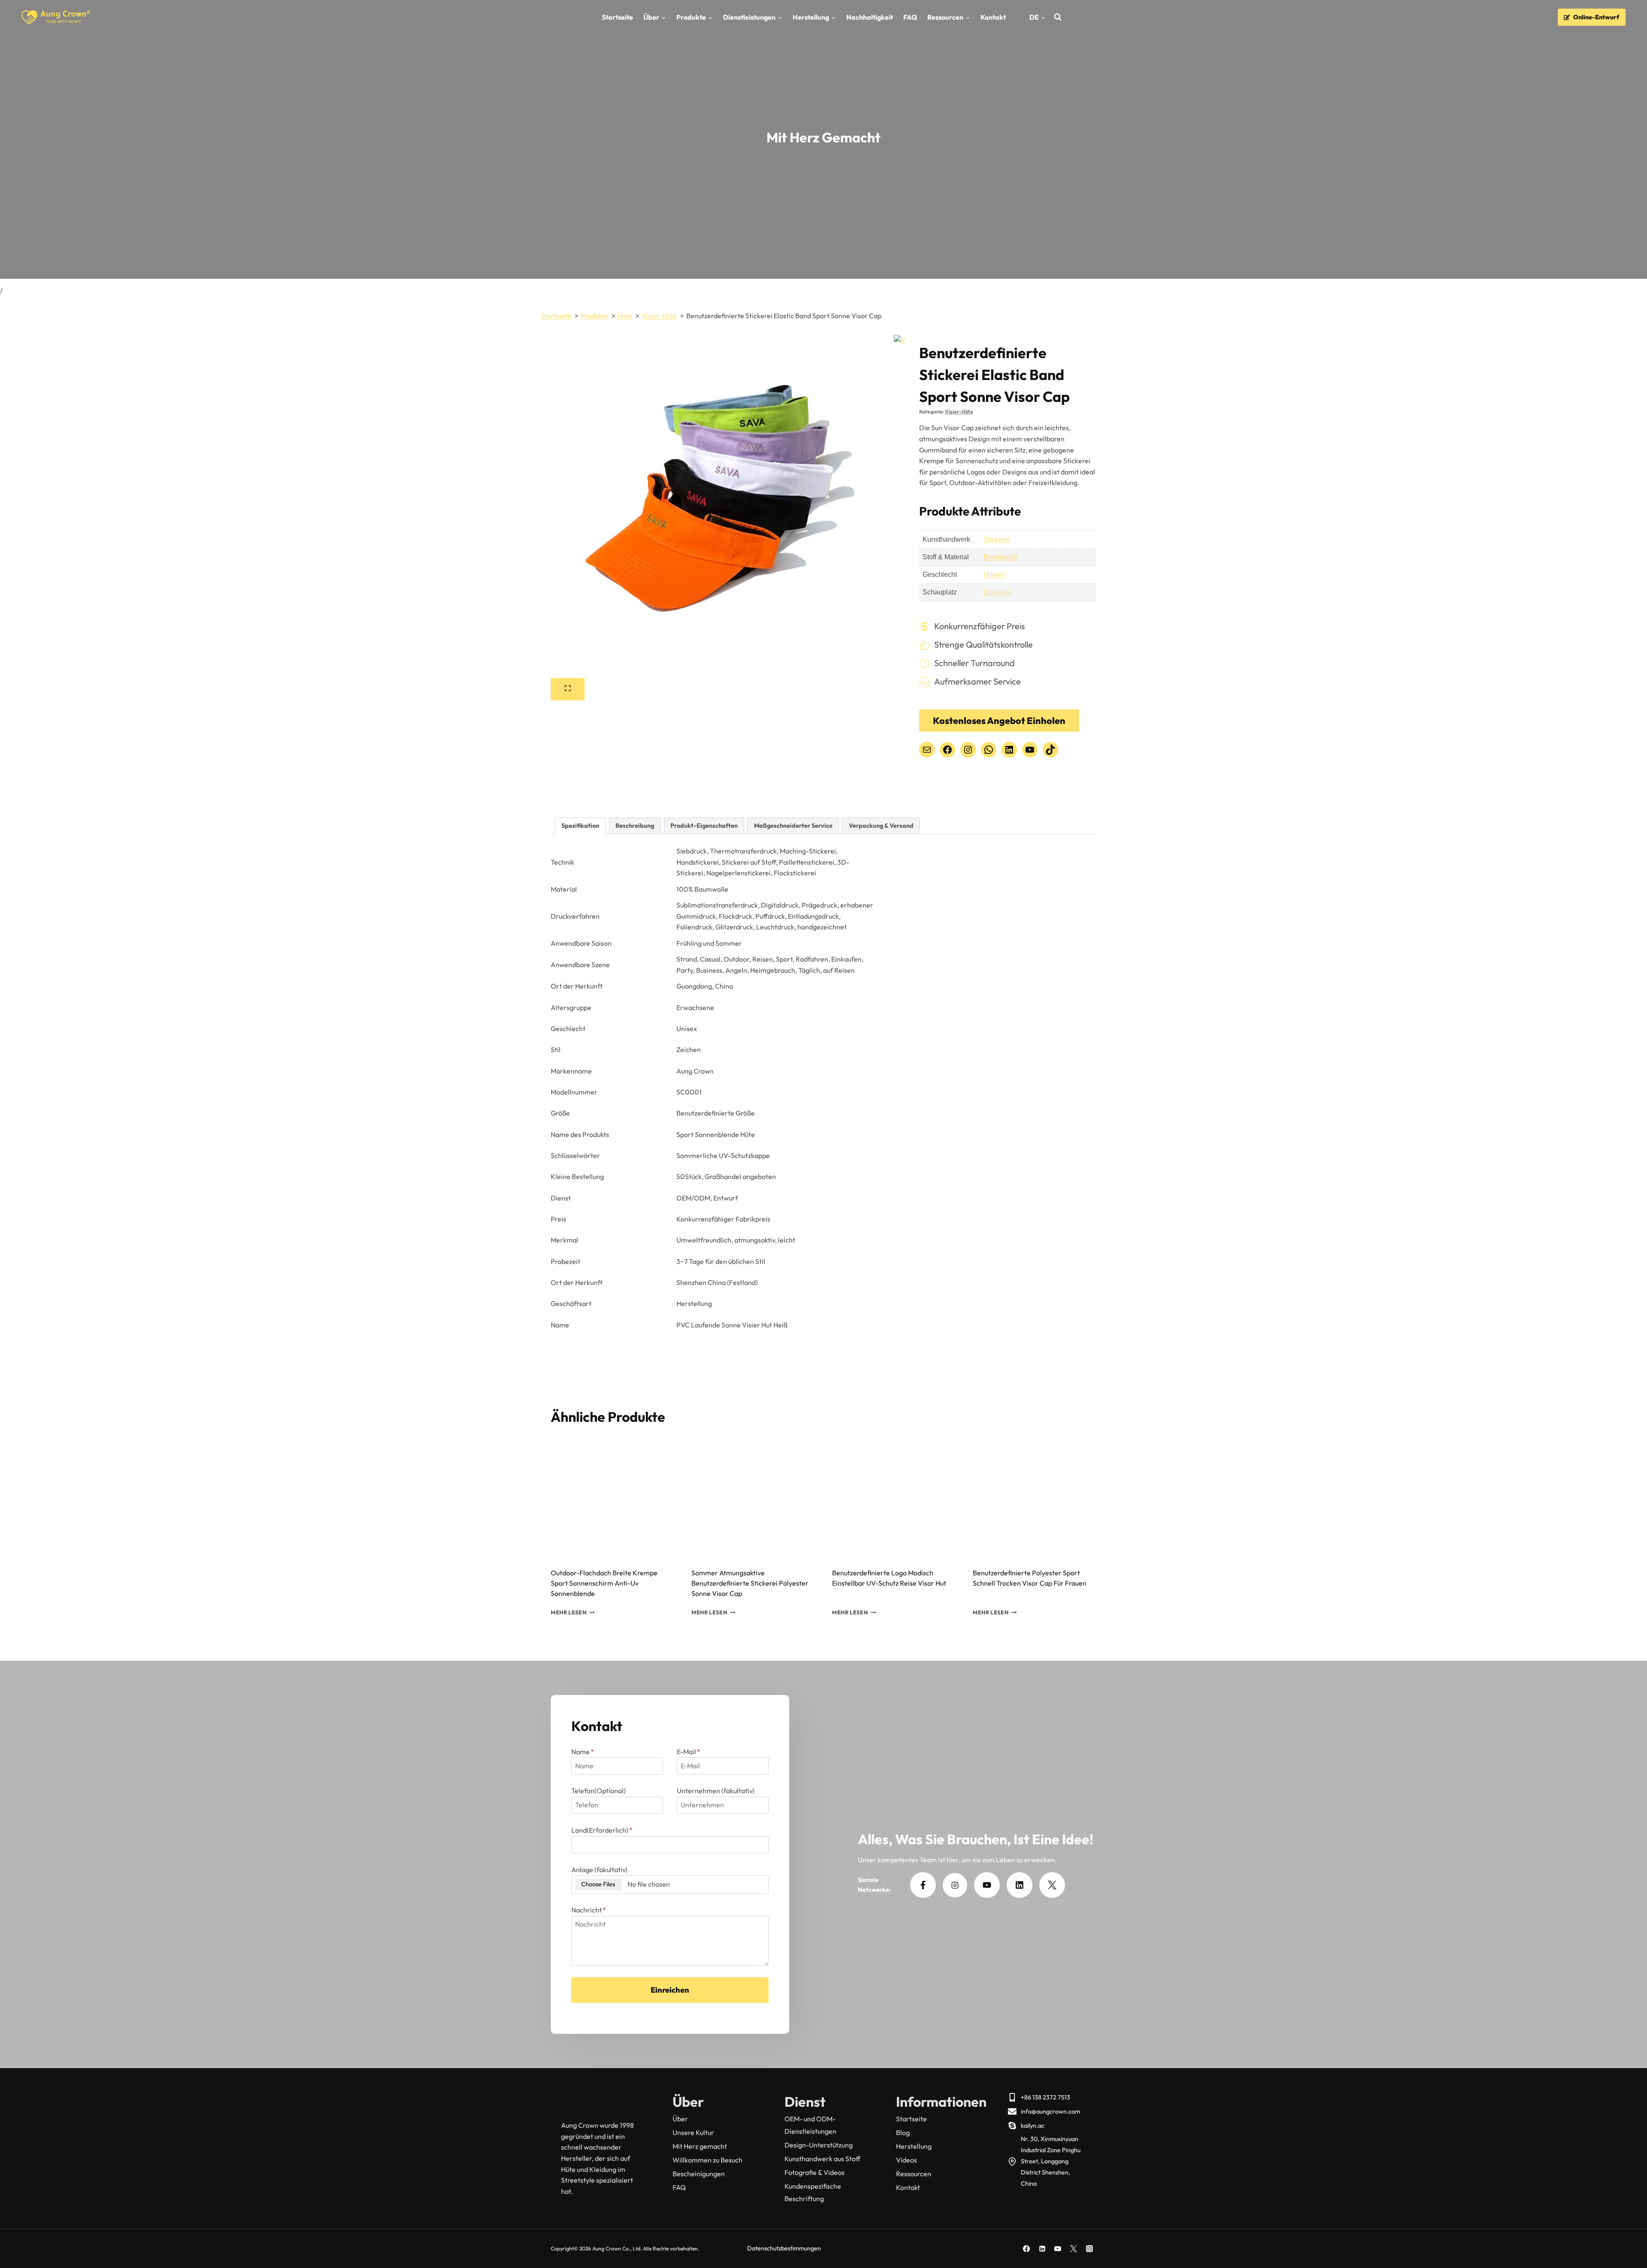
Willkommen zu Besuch (707, 2160)
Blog (903, 2132)
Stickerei (997, 539)
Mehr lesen (569, 1612)
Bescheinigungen (699, 2174)
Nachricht (589, 1910)
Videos (906, 2160)
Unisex (994, 575)
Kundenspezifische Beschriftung (813, 2192)
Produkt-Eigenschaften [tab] (704, 826)
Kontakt (993, 17)
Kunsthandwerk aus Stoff (822, 2159)
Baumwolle (1001, 557)
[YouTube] (1058, 2249)
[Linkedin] (1042, 2249)
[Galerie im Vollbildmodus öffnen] (568, 689)
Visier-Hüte (959, 412)
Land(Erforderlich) (602, 1830)
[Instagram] (1089, 2249)
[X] (1074, 2249)
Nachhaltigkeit (870, 17)
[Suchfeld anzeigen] (1058, 17)
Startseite (617, 17)
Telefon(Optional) (599, 1791)
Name (583, 1752)
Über (680, 2119)
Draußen (997, 592)
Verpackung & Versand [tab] (881, 826)
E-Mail (689, 1752)
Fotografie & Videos (814, 2172)
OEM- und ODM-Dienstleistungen (810, 2125)
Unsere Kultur (693, 2132)
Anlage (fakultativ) (599, 1870)
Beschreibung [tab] (635, 826)
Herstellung (914, 2146)
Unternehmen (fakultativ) (716, 1791)
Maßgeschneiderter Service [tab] (793, 826)
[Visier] (722, 507)
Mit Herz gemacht (700, 2146)
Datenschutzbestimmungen (784, 2248)
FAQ (910, 17)
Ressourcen (914, 2174)
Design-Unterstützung (819, 2145)
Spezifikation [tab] (580, 826)
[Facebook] (1026, 2249)
